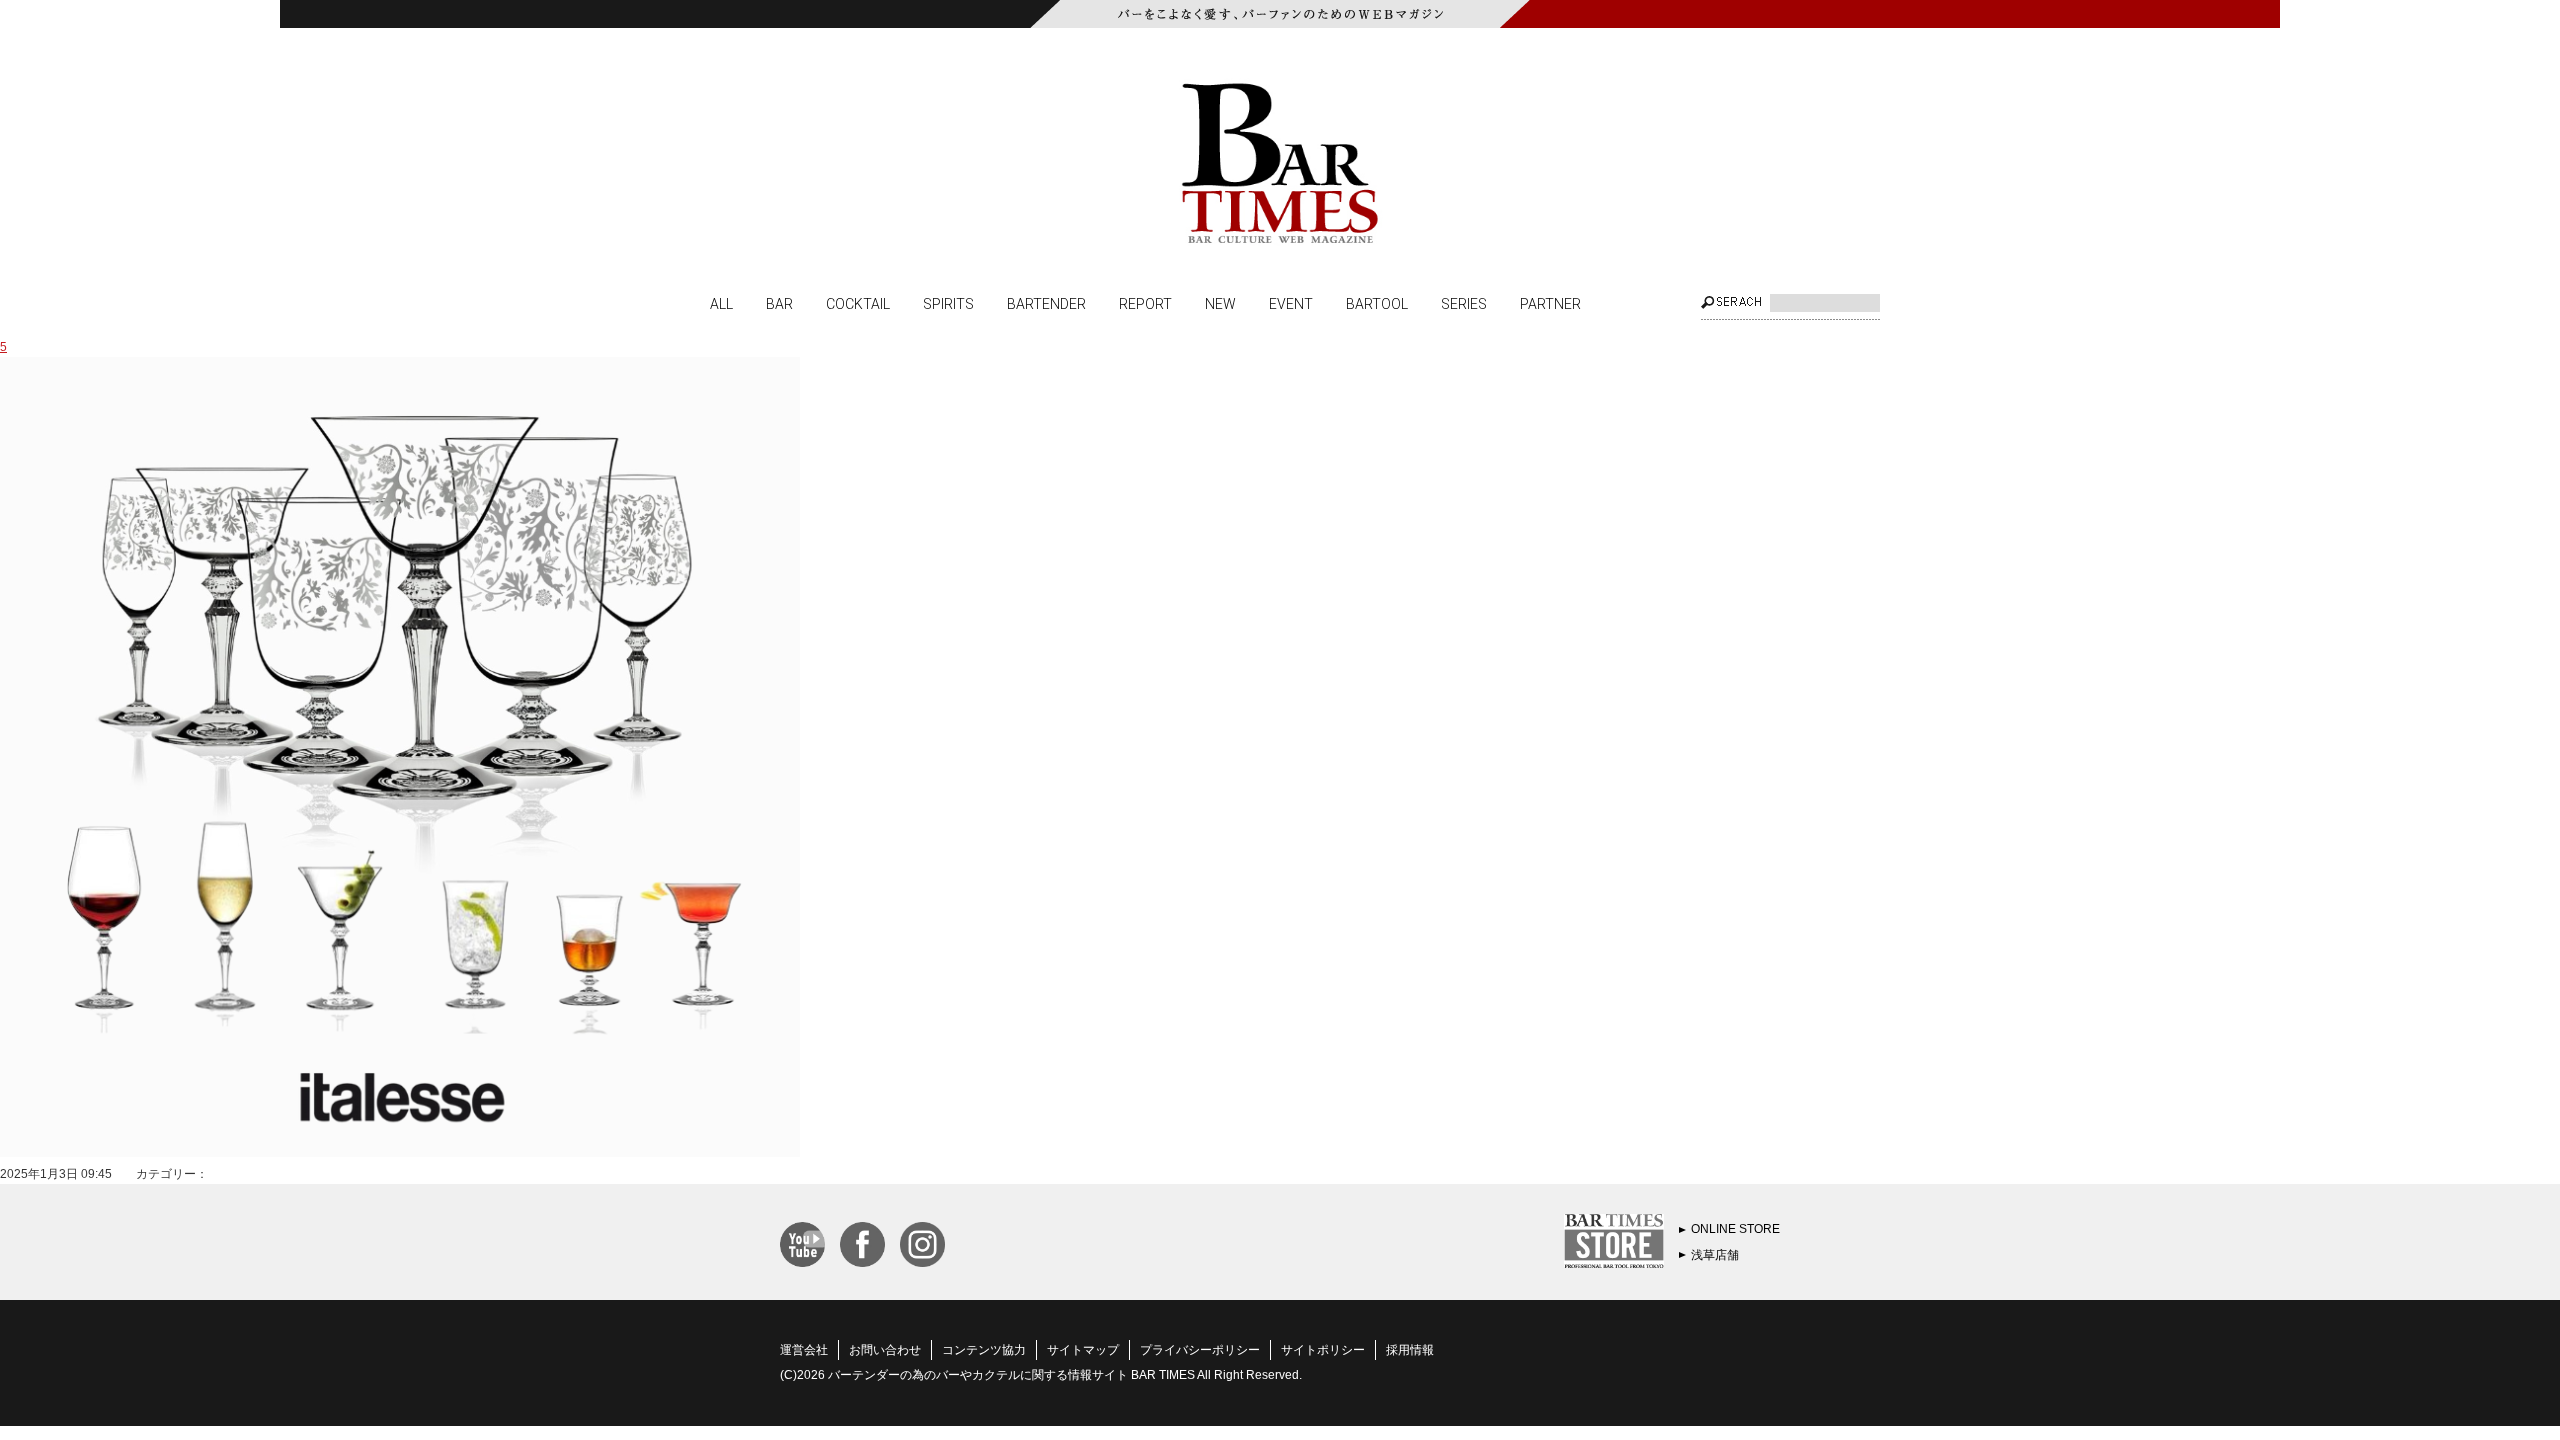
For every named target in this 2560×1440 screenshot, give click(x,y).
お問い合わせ (885, 1350)
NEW (1220, 303)
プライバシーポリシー (1200, 1350)
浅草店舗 (1715, 1255)
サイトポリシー (1323, 1350)
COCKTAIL (858, 303)
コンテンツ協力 (984, 1350)
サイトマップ (1083, 1350)
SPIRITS (948, 303)
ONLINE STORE (1735, 1229)
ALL (721, 303)
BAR (779, 303)
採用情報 (1410, 1350)
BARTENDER (1046, 303)
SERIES (1464, 303)
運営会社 (804, 1350)
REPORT (1145, 303)
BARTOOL (1377, 303)
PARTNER (1550, 303)
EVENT (1291, 303)
